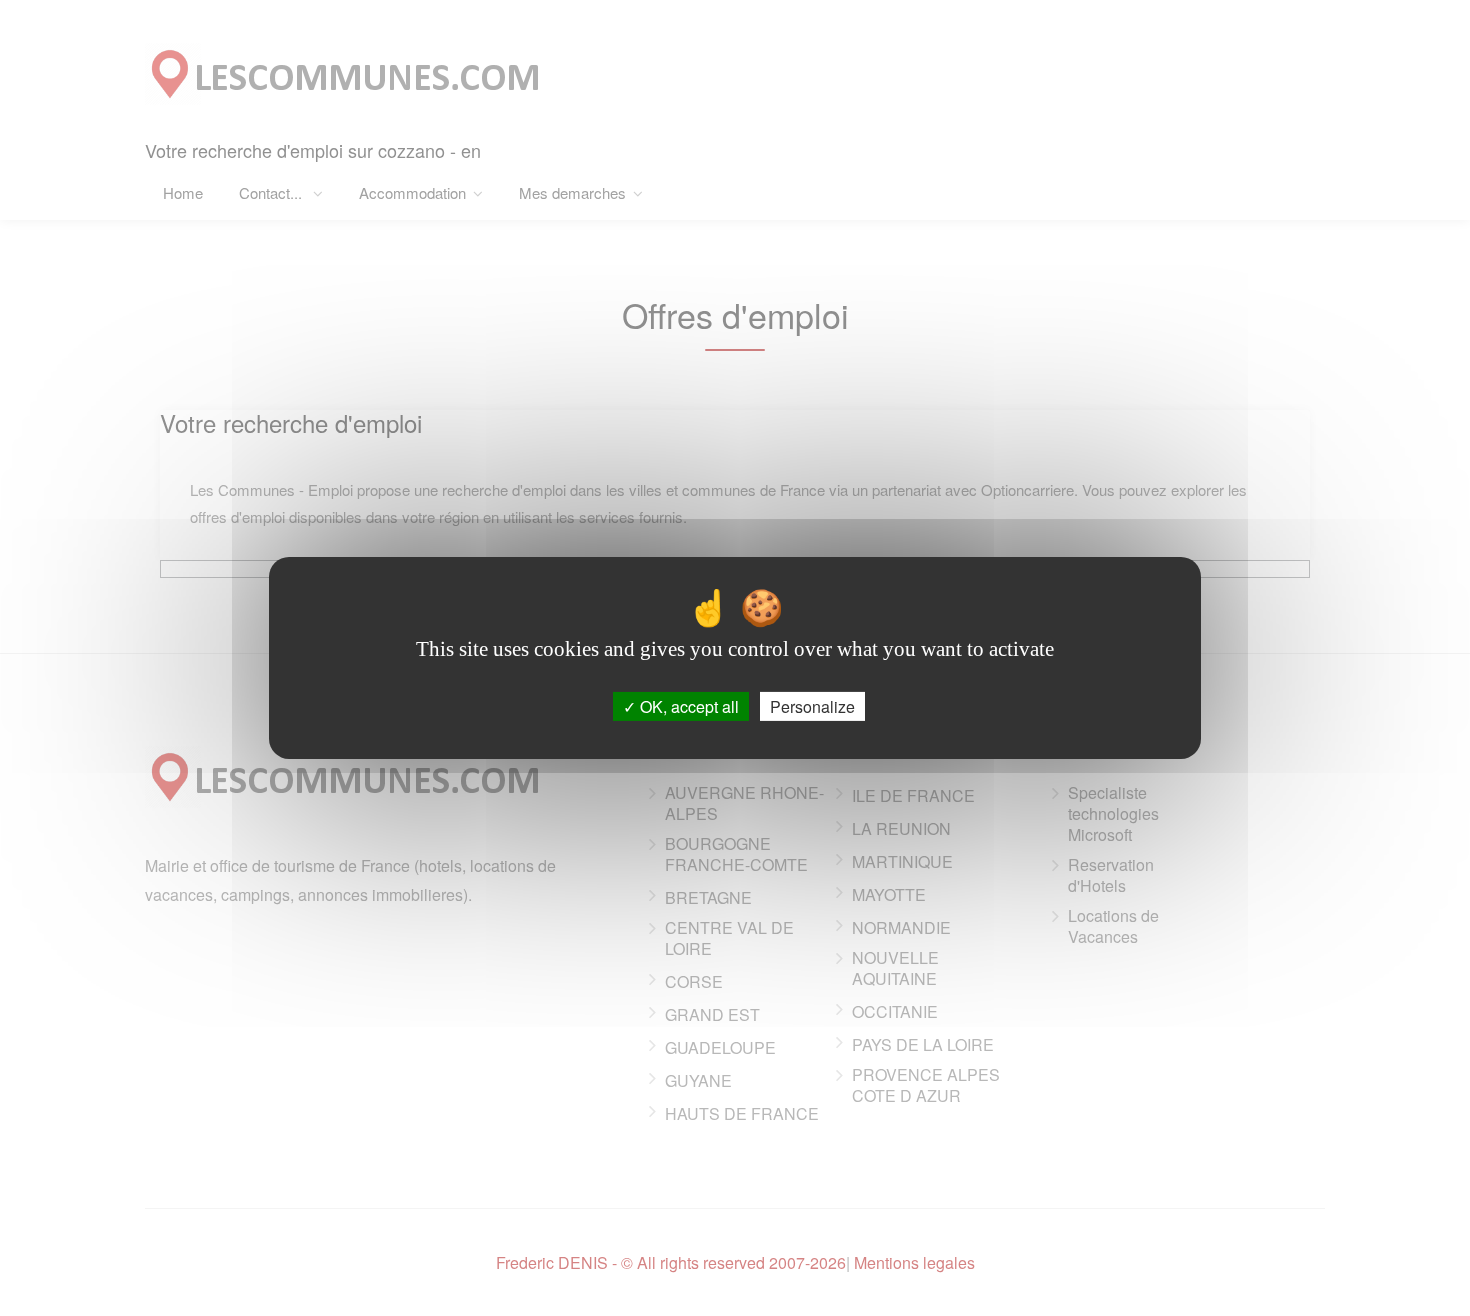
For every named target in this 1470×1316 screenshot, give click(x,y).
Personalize (812, 706)
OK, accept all (687, 706)
